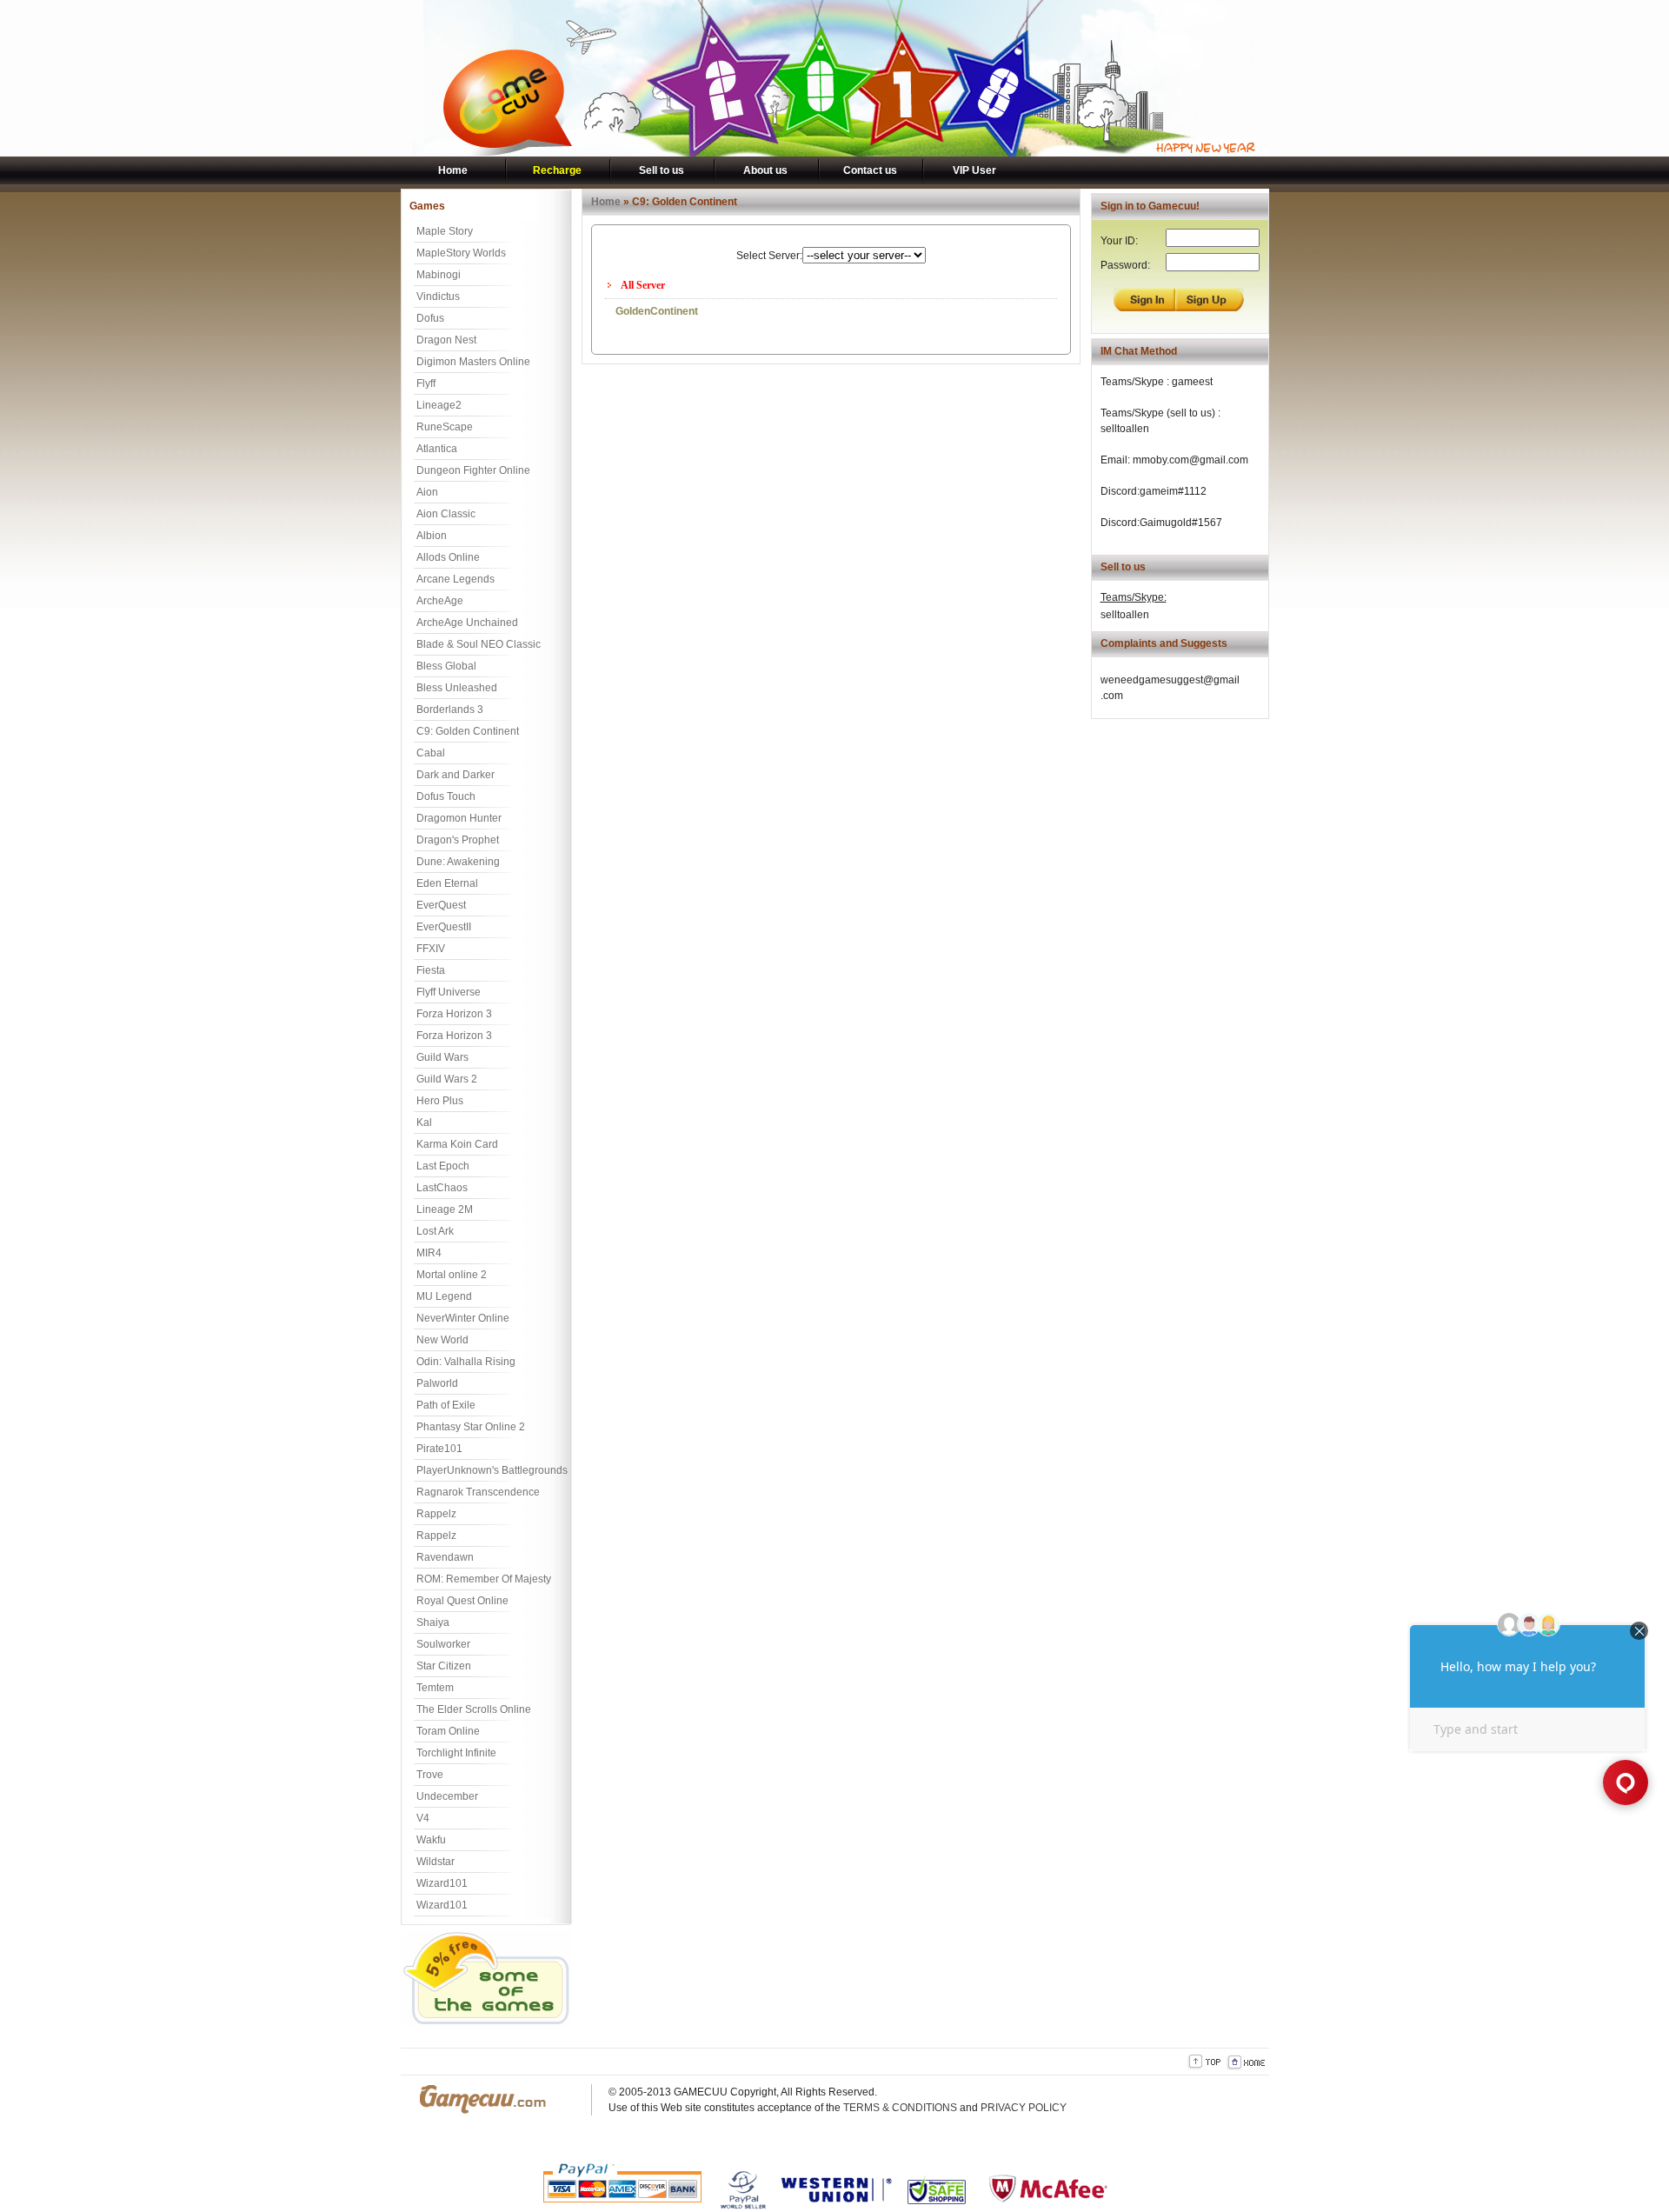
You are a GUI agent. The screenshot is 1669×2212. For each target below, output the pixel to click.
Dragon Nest (446, 340)
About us (765, 170)
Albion (432, 536)
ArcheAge (440, 601)
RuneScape (445, 427)
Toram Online (448, 1731)
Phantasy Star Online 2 (471, 1427)
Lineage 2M (445, 1209)
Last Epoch (443, 1166)
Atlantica (437, 449)
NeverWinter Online (463, 1318)
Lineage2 (439, 405)
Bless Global (446, 666)
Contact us (870, 170)
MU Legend (444, 1296)
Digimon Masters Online (473, 362)
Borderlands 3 (450, 710)
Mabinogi (439, 275)
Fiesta (431, 970)
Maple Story (445, 231)
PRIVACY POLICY (1024, 2108)
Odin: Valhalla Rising (466, 1362)
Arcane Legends (455, 579)
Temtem (435, 1688)
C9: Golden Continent (468, 731)
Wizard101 (442, 1883)
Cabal (431, 753)
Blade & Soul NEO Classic (479, 644)
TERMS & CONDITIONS (900, 2108)
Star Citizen (444, 1666)
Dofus (430, 318)
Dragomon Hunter (459, 818)
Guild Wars (442, 1057)
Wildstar (436, 1862)
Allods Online (448, 557)
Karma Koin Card (457, 1144)
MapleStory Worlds (461, 253)
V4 (423, 1818)
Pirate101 (439, 1449)
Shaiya (433, 1622)
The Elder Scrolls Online (474, 1709)
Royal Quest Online (462, 1601)
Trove (430, 1775)
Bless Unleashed (457, 688)
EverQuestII (444, 927)
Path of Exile (446, 1405)
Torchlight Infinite (456, 1753)
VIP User (974, 170)
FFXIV (431, 949)
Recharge (557, 170)
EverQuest (441, 905)
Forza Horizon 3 (454, 1014)
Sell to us (662, 170)
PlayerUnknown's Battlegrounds (492, 1470)
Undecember (447, 1796)
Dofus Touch (446, 796)
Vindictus (438, 296)
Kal (424, 1123)
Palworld (437, 1383)
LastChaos (442, 1188)
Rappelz (436, 1514)
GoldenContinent (657, 311)
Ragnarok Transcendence (478, 1492)
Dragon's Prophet (458, 840)
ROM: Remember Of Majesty (484, 1579)
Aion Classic (446, 514)
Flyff (426, 383)
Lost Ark (435, 1231)
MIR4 (429, 1253)
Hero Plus (440, 1101)
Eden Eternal (447, 883)
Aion (427, 492)
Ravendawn (445, 1557)
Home (453, 170)
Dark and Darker (455, 775)
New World (442, 1340)
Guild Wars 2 (447, 1079)
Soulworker (443, 1644)
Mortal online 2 (452, 1275)
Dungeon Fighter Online (473, 470)
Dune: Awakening (458, 862)
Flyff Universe (449, 992)
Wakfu (431, 1840)
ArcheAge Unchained (467, 623)
